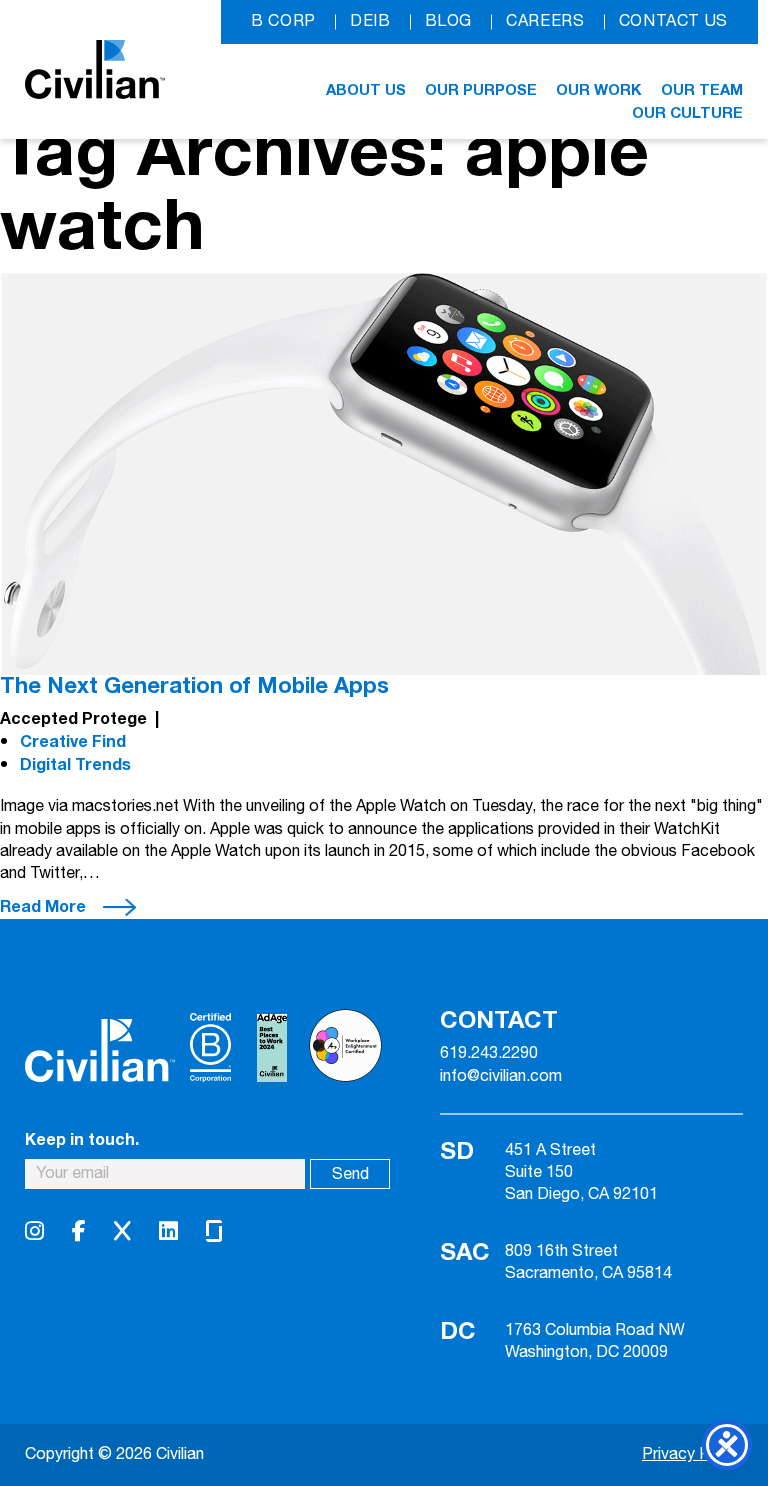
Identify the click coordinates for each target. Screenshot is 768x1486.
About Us (366, 90)
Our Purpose (481, 90)
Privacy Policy (692, 1454)
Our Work (599, 90)
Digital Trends (75, 765)
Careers (545, 21)
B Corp (283, 21)
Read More (43, 907)
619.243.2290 (489, 1054)
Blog (449, 21)
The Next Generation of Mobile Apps (194, 686)
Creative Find (73, 742)
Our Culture (687, 113)
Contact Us (673, 21)
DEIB (370, 21)
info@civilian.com (501, 1077)
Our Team (702, 90)
